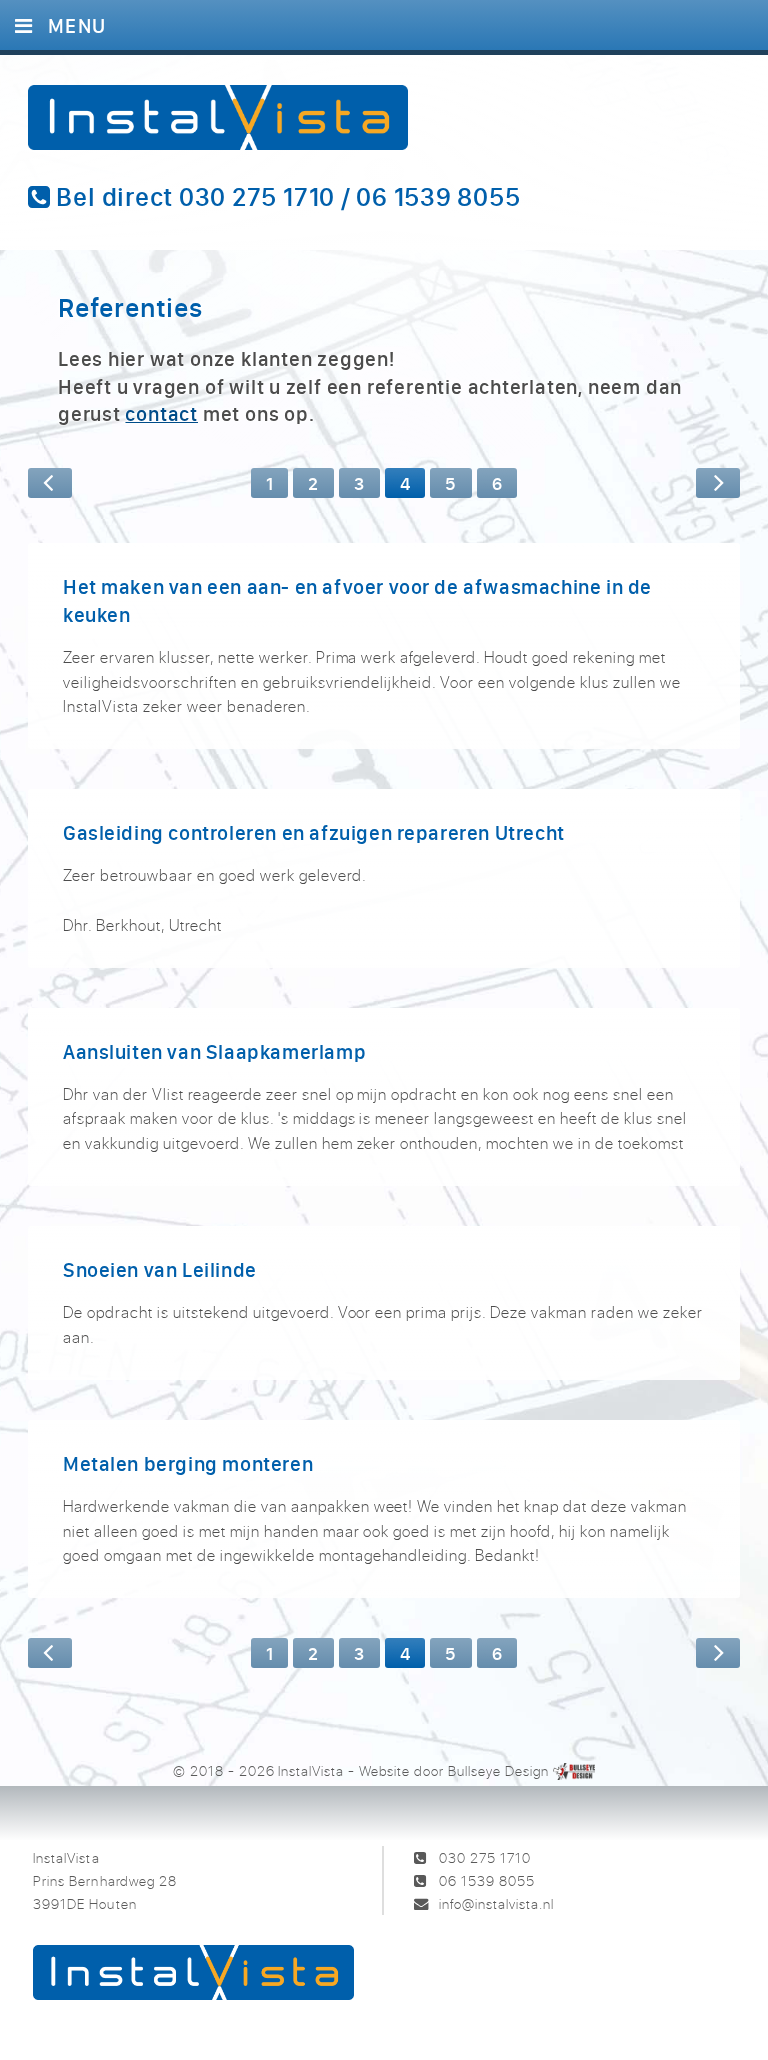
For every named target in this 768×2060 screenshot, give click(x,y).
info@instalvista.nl (496, 1903)
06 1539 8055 (487, 1880)
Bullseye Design (498, 1770)
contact (161, 413)
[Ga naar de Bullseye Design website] (574, 1770)
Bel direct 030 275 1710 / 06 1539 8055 (286, 197)
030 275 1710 (485, 1857)
